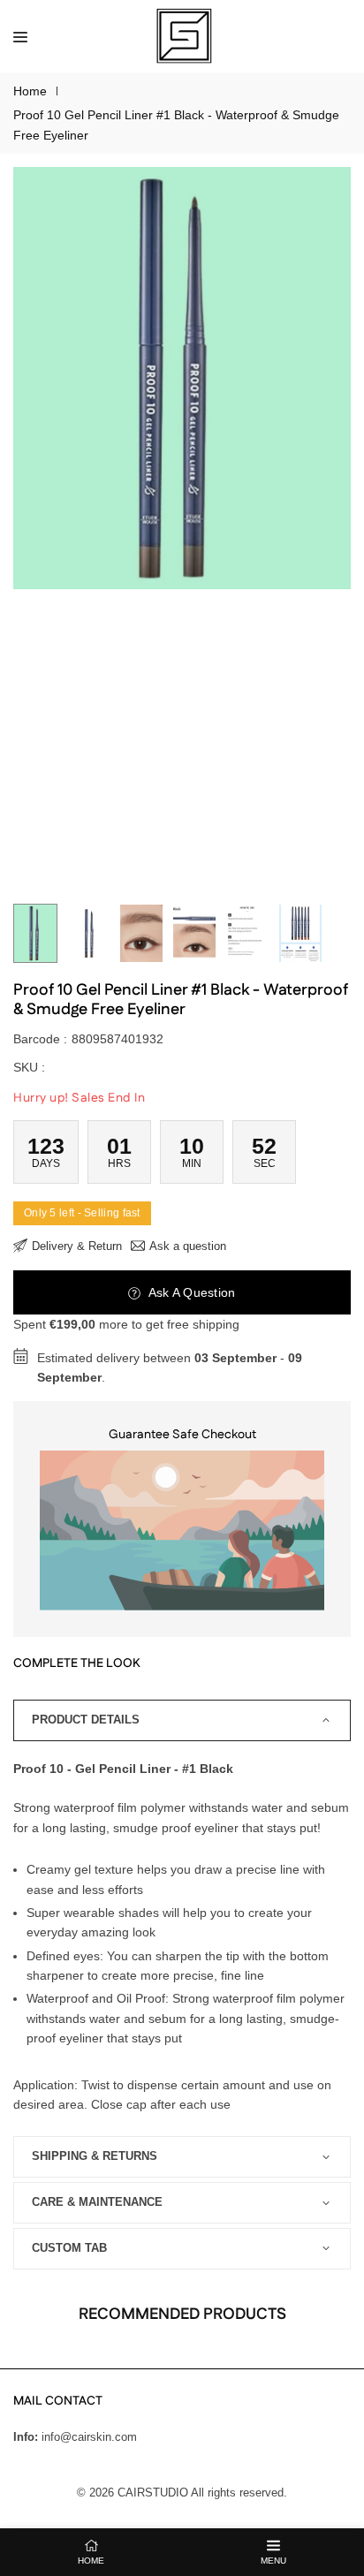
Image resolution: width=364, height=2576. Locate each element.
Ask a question (190, 1292)
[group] (182, 378)
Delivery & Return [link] (77, 1246)
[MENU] (20, 36)
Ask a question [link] (188, 1246)
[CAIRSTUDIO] (183, 35)
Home (30, 91)
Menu (273, 2561)
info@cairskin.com (89, 2437)
